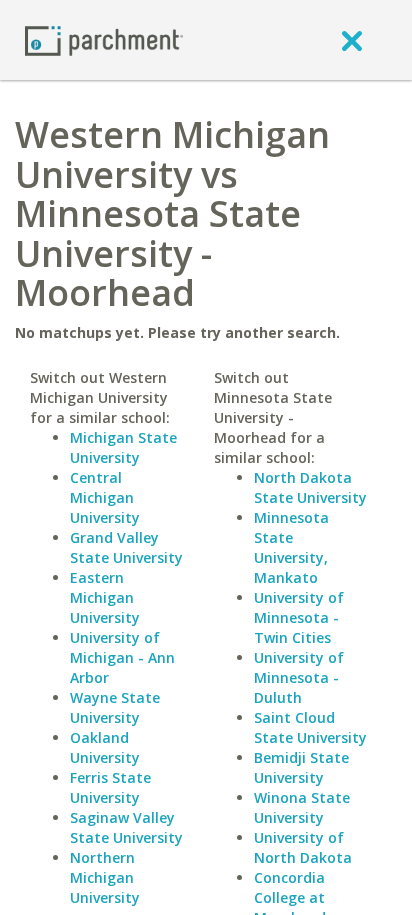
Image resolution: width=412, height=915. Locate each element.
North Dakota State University (310, 487)
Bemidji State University (301, 767)
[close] (352, 40)
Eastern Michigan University (105, 597)
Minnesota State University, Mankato (291, 547)
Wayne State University (115, 707)
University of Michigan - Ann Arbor (122, 657)
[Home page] (104, 39)
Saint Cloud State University (310, 727)
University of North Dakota (303, 847)
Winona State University (302, 807)
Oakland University (105, 747)
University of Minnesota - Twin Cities (299, 617)
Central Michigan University (105, 497)
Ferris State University (110, 787)
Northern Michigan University (105, 877)
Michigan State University (123, 447)
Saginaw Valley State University (126, 827)
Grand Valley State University (126, 547)
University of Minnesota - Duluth (299, 677)
